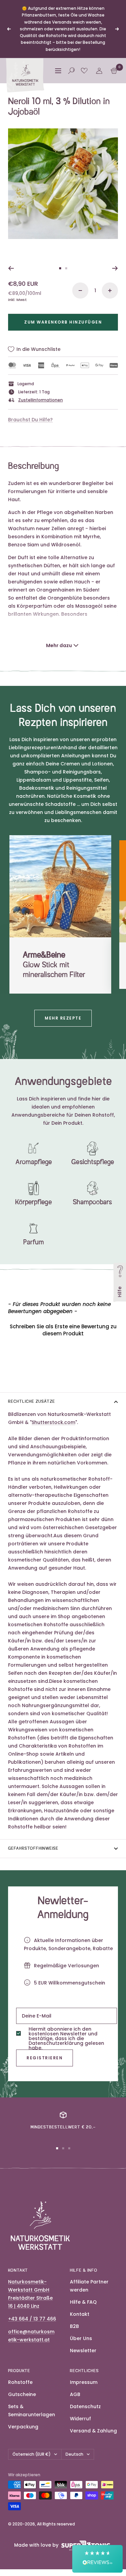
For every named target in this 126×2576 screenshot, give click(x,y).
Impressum (84, 2382)
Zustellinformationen (40, 400)
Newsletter (83, 2351)
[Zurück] (11, 268)
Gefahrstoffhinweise (33, 1849)
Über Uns (81, 2338)
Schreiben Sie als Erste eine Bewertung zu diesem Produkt (63, 1330)
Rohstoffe (20, 2382)
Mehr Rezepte (63, 1018)
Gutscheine (22, 2394)
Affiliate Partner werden (89, 2286)
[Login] (99, 71)
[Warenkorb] (114, 71)
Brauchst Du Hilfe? (30, 420)
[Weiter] (115, 268)
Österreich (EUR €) (32, 2454)
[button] (63, 1329)
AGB (75, 2394)
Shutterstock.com (53, 1422)
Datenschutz (85, 2406)
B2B (74, 2326)
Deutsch (74, 2454)
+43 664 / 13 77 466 (32, 2319)
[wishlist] (84, 71)
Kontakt (80, 2314)
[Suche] (71, 71)
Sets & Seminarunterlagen (32, 2411)
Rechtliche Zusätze (32, 1402)
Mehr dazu (59, 645)
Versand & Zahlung (93, 2431)
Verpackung (23, 2427)
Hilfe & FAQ (83, 2302)
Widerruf (80, 2419)
